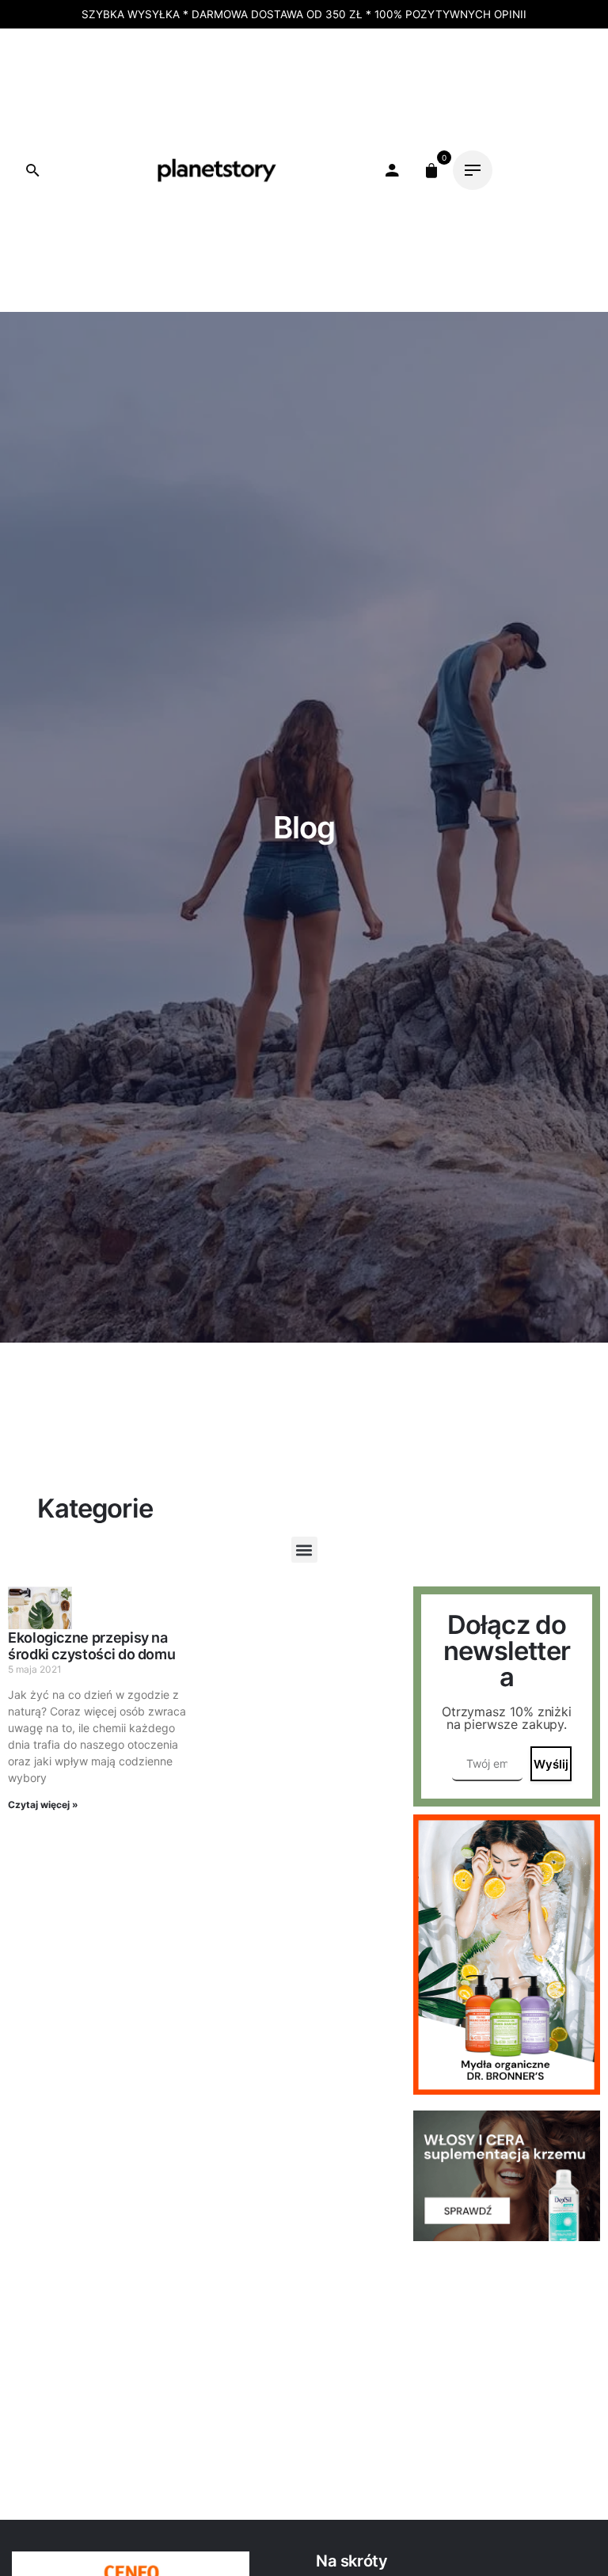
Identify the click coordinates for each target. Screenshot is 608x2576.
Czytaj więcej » (43, 1805)
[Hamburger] (473, 170)
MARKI (172, 114)
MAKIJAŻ (116, 75)
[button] (304, 1550)
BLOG (224, 114)
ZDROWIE (108, 114)
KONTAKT (286, 114)
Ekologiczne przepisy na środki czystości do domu (91, 1646)
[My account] (392, 170)
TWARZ (234, 75)
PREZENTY (366, 75)
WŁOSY (295, 75)
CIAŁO (178, 75)
